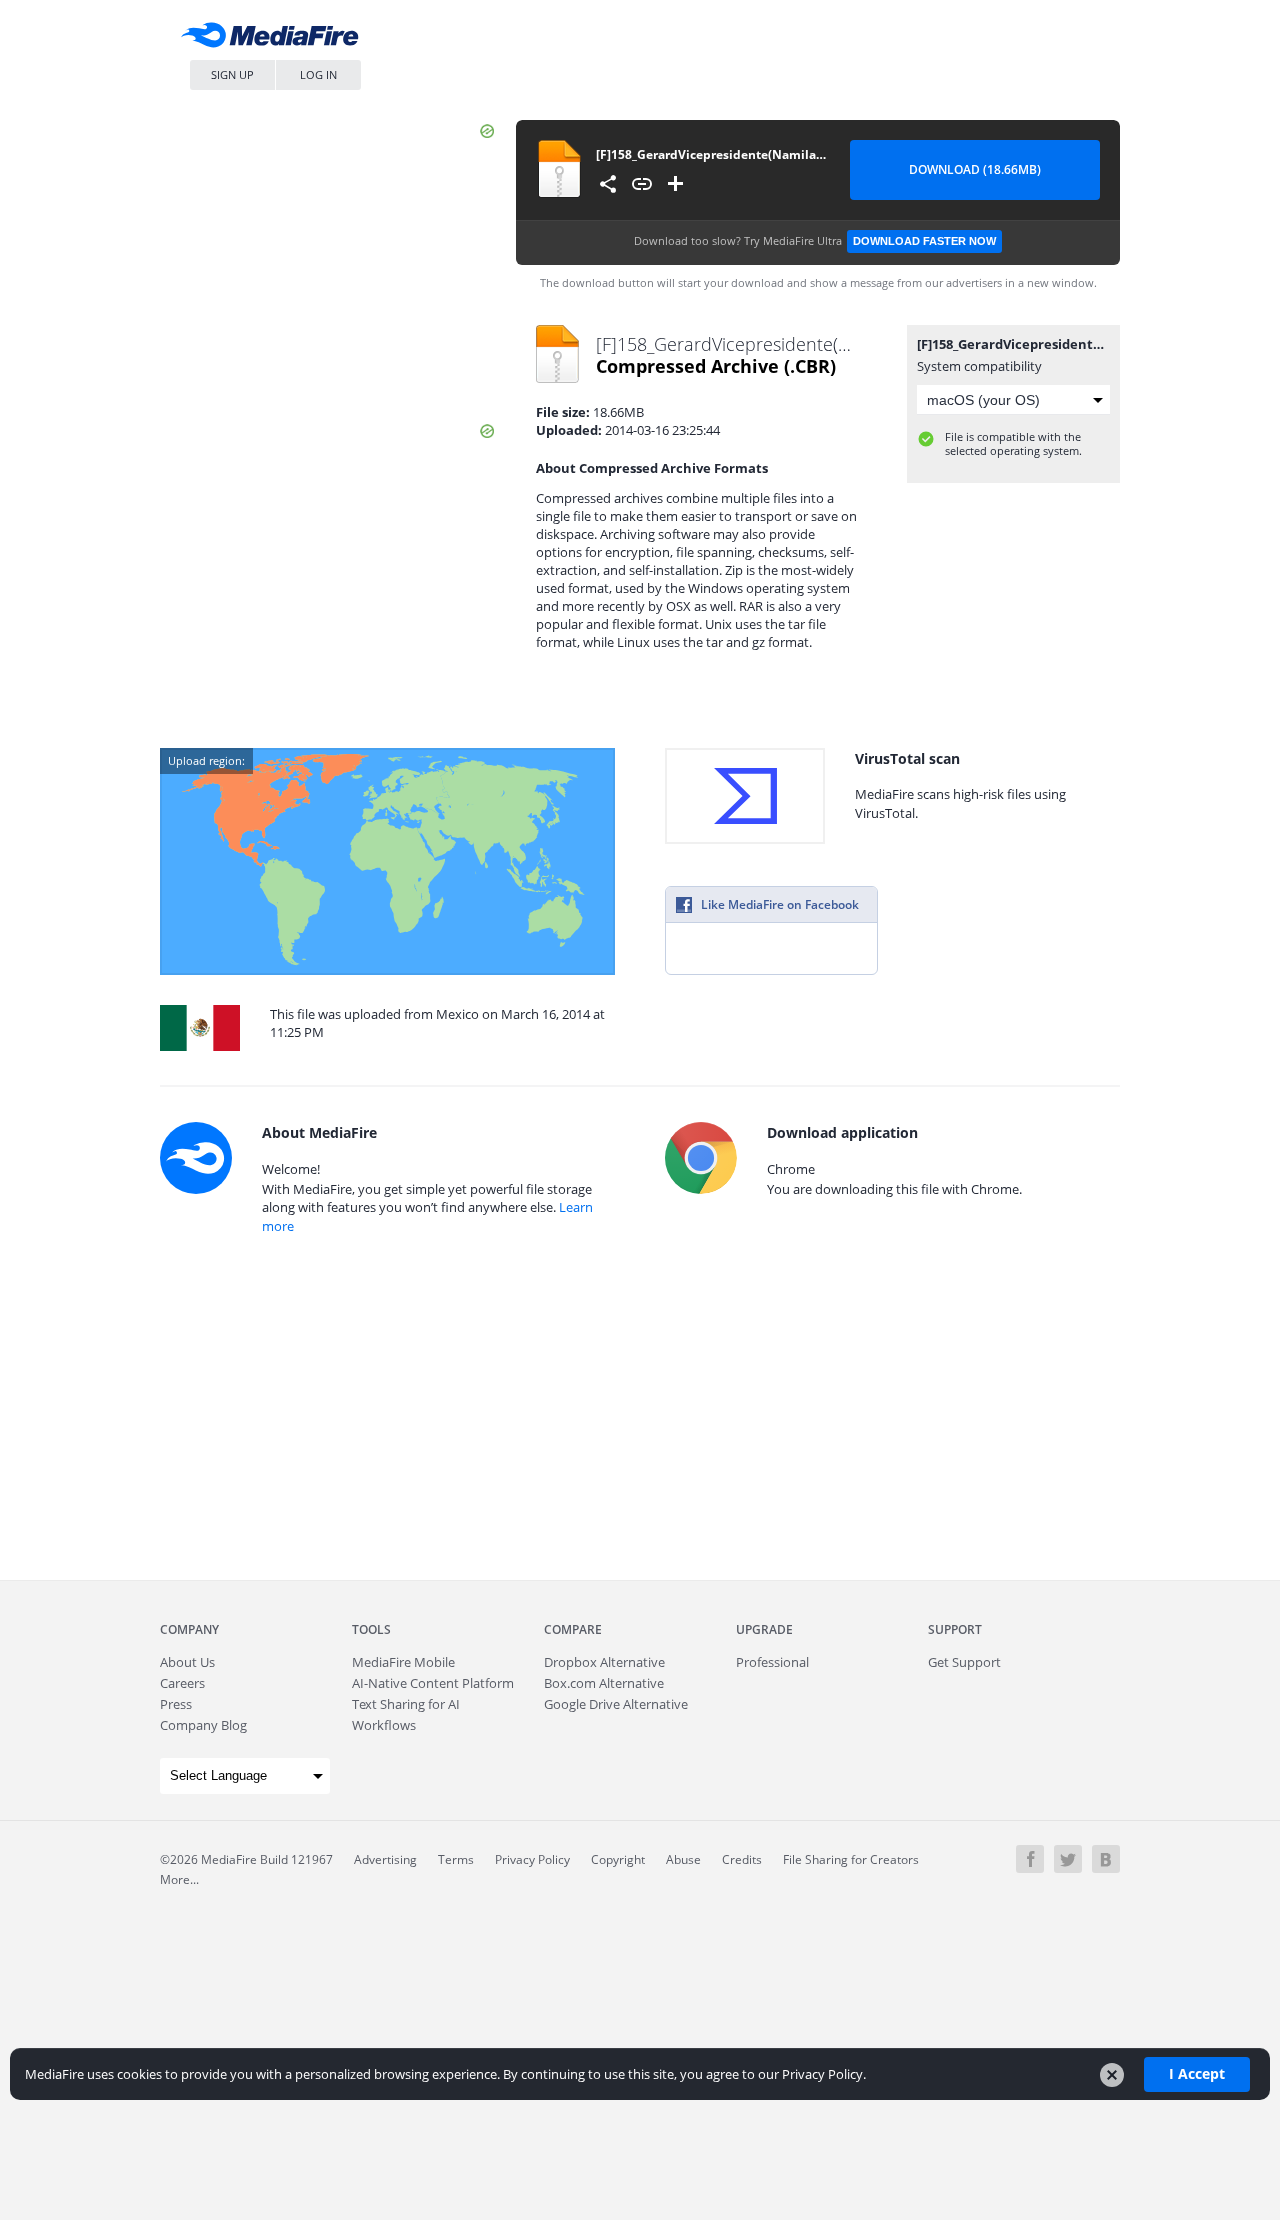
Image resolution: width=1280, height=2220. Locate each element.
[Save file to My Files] (676, 184)
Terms (456, 1859)
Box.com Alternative (604, 1683)
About (187, 1662)
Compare (573, 1629)
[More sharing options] (608, 184)
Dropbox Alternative (604, 1662)
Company (189, 1629)
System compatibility (979, 366)
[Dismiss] (1112, 2075)
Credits (742, 1859)
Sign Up (232, 74)
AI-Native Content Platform (433, 1683)
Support (955, 1629)
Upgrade (764, 1629)
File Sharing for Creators (851, 1859)
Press (176, 1704)
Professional (772, 1662)
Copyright (618, 1859)
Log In (318, 74)
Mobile (403, 1662)
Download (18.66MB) (975, 169)
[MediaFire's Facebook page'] (1030, 1859)
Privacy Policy (532, 1859)
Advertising (385, 1859)
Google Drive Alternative (616, 1704)
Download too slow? (815, 240)
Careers (182, 1683)
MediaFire (275, 39)
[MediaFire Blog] (1106, 1859)
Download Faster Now (924, 241)
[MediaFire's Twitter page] (1068, 1859)
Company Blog (203, 1725)
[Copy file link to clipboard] (642, 184)
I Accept (1197, 2073)
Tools (371, 1629)
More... (179, 1879)
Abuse (683, 1859)
